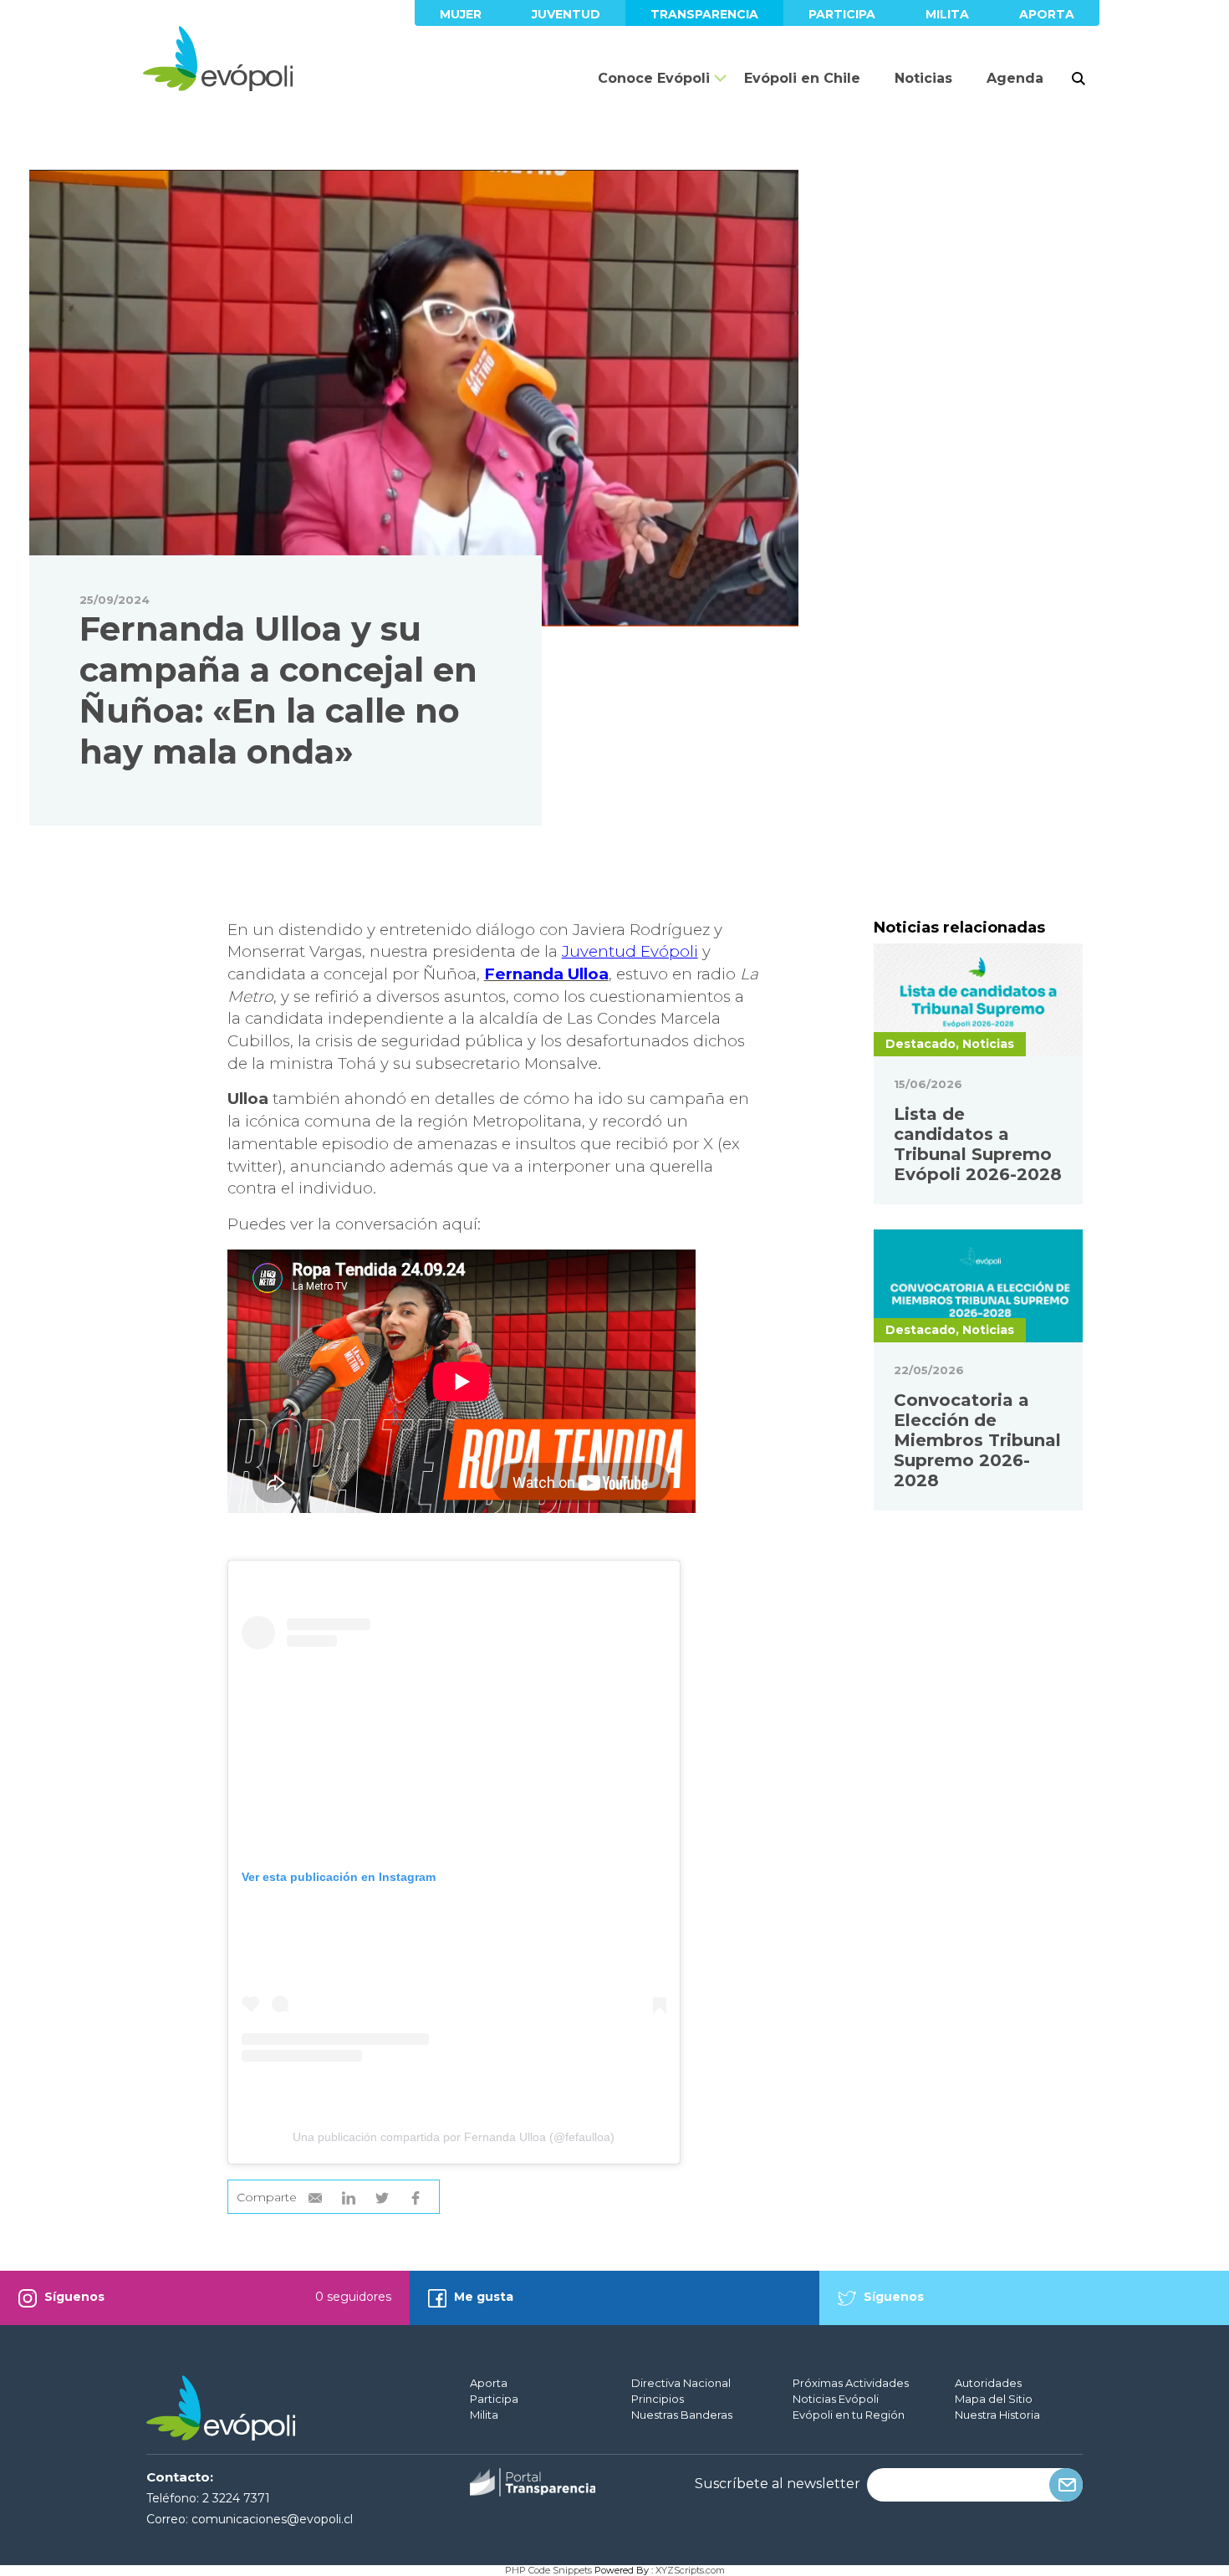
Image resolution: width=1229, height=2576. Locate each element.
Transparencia (704, 14)
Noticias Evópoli (836, 2399)
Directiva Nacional (681, 2383)
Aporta (1047, 14)
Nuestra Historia (997, 2415)
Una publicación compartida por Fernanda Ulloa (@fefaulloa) (454, 2137)
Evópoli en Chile (802, 78)
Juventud (566, 14)
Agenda (1015, 78)
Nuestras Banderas (682, 2415)
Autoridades (988, 2383)
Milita (947, 14)
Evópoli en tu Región (849, 2415)
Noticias (923, 78)
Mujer (461, 14)
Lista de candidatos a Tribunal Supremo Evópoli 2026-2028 (978, 1144)
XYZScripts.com (690, 2570)
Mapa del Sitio (994, 2399)
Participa (842, 14)
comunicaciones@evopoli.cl (272, 2519)
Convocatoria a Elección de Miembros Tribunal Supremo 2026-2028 (977, 1440)
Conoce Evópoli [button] (654, 78)
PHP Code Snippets (548, 2570)
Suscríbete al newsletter (778, 2484)
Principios (658, 2399)
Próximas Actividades (851, 2383)
